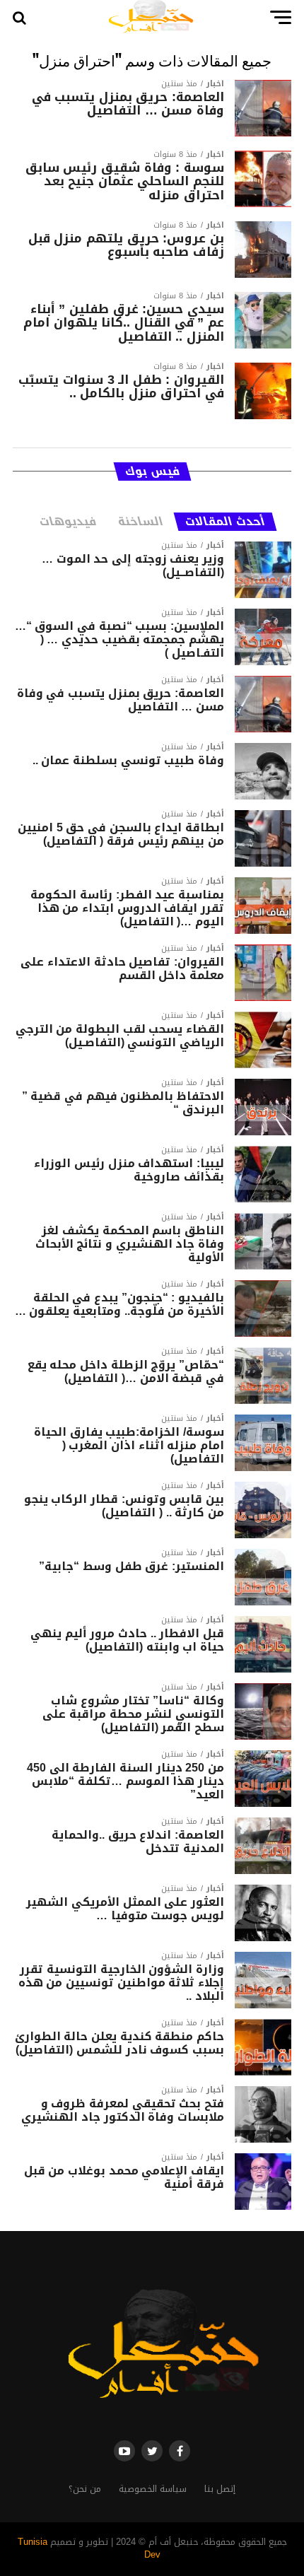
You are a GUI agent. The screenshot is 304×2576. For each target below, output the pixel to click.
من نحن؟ (85, 2489)
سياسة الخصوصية (153, 2489)
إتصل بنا (220, 2489)
